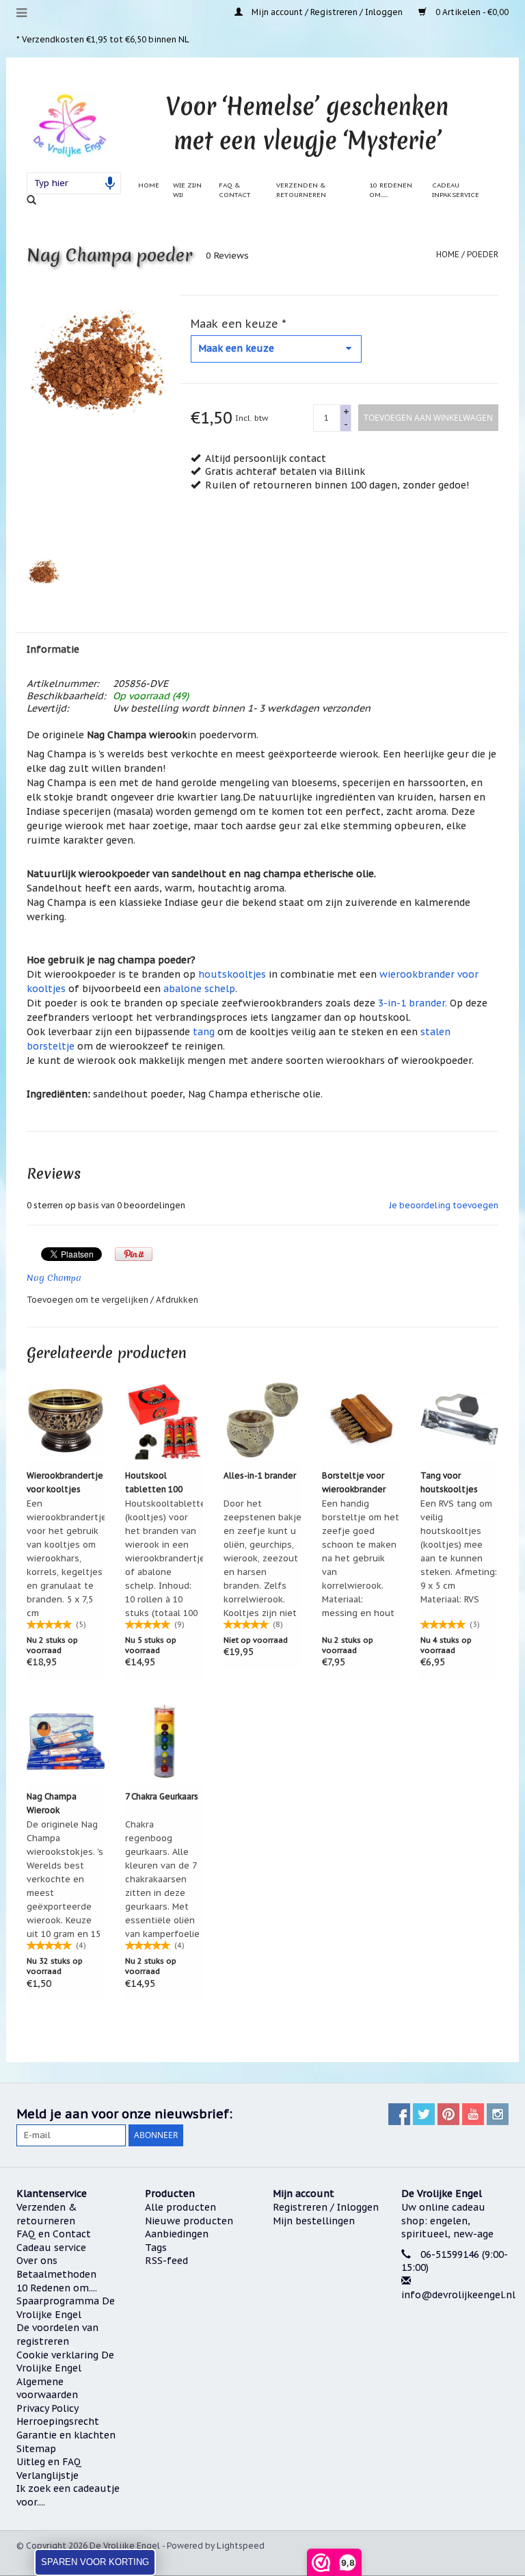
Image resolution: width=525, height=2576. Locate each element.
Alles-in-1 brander (260, 1475)
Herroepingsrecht (58, 2421)
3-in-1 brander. (413, 1003)
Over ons (37, 2261)
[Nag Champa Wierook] (66, 1741)
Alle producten (180, 2207)
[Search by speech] (110, 183)
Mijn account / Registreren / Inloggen (327, 12)
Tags (156, 2248)
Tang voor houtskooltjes (449, 1482)
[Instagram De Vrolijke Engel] (498, 2114)
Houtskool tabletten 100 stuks (154, 1483)
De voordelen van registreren (57, 2334)
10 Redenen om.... (57, 2288)
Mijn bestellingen (314, 2221)
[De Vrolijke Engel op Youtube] (473, 2114)
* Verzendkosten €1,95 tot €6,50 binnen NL (103, 39)
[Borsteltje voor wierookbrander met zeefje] (361, 1420)
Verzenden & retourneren (301, 190)
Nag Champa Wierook (52, 1803)
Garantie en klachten (66, 2435)
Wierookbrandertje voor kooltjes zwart (65, 1483)
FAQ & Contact (235, 190)
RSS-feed (166, 2261)
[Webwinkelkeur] (455, 2346)
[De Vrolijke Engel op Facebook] (399, 2114)
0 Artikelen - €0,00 (471, 12)
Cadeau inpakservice (456, 190)
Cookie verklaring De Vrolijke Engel (65, 2362)
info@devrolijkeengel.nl (458, 2295)
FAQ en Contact (54, 2234)
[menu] (22, 13)
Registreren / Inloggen (326, 2207)
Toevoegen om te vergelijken (89, 1300)
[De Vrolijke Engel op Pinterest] (448, 2114)
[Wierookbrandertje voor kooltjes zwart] (66, 1420)
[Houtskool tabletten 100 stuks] (164, 1420)
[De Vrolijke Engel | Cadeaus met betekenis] (69, 125)
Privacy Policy (48, 2408)
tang (204, 1032)
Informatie (53, 649)
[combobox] (74, 183)
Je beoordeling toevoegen (444, 1205)
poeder (483, 254)
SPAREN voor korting (95, 2562)
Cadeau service (51, 2248)
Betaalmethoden (56, 2274)
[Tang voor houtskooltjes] (459, 1420)
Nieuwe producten (189, 2221)
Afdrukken (177, 1300)
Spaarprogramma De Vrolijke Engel (66, 2308)
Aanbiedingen (177, 2234)
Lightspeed (241, 2546)
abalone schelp (199, 989)
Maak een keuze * (239, 324)
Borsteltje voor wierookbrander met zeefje (354, 1483)
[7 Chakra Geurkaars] (164, 1741)
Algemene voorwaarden (47, 2389)
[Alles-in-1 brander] (262, 1420)
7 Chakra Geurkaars (162, 1796)
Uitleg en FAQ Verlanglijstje (49, 2469)
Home (149, 185)
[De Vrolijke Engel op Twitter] (424, 2114)
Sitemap (36, 2449)
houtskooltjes (232, 974)
